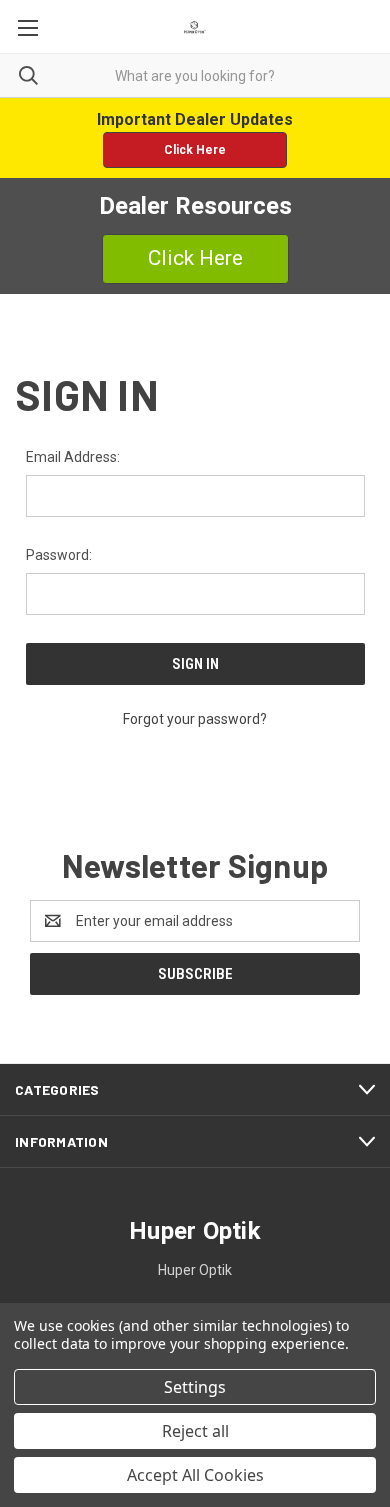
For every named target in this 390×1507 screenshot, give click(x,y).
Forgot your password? (195, 719)
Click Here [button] (195, 150)
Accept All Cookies (195, 1475)
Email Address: (73, 457)
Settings (195, 1387)
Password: (59, 555)
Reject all (195, 1431)
